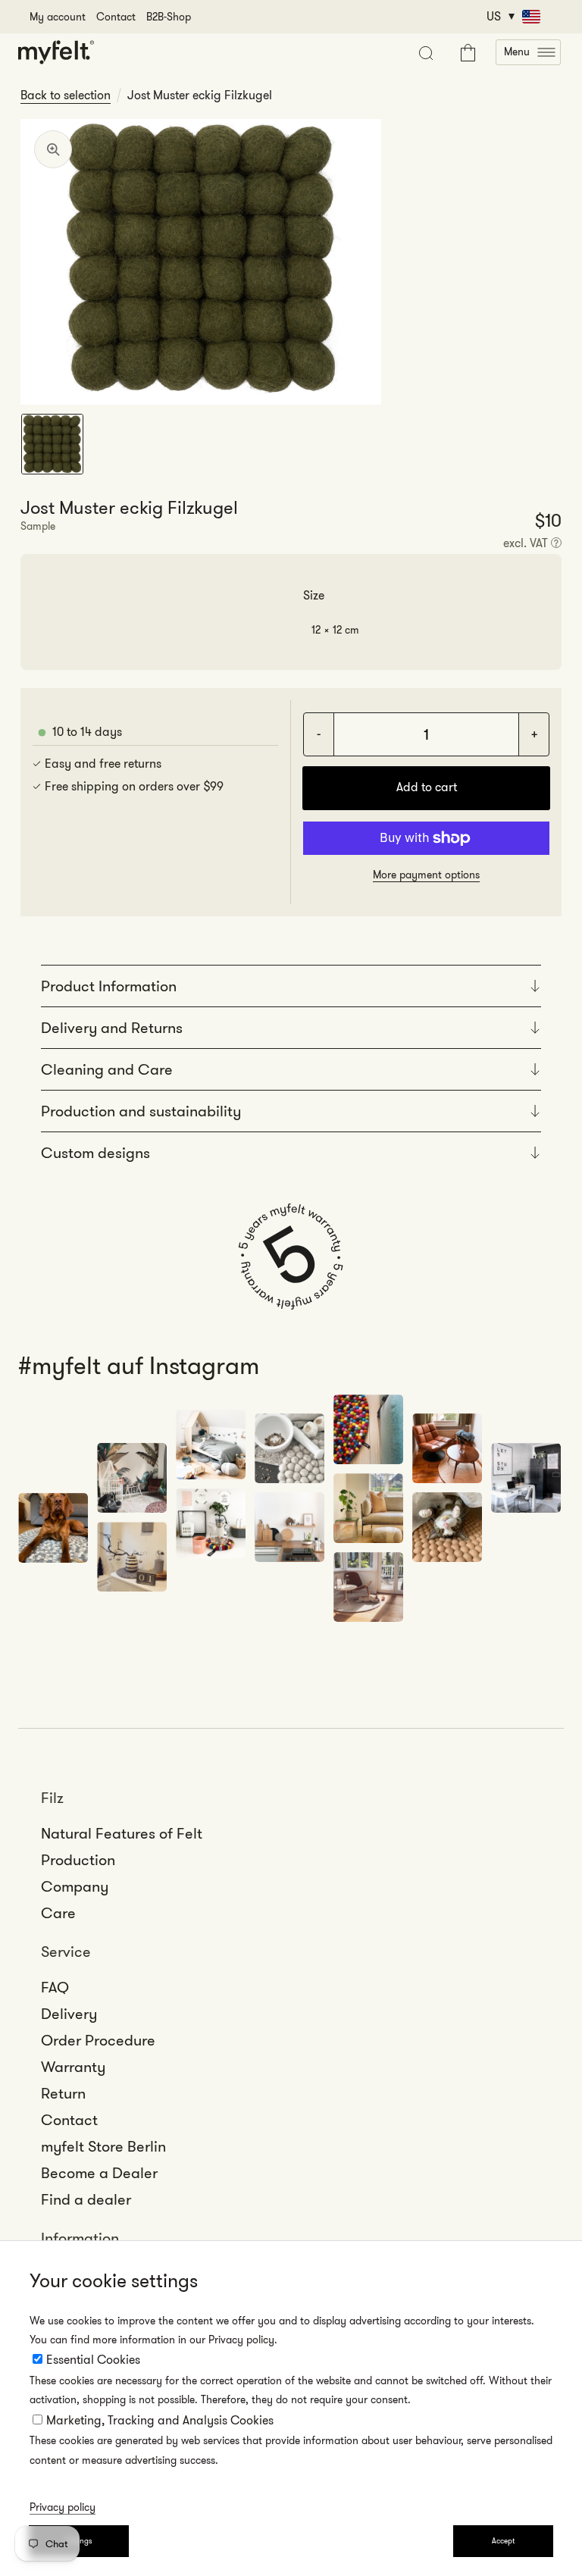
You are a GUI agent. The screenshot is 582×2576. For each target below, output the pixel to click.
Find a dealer (86, 2199)
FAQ (55, 1987)
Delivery (69, 2014)
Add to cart (427, 787)
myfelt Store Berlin (103, 2146)
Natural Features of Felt (122, 1833)
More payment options (426, 875)
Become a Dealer (99, 2173)
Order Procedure (98, 2040)
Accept (503, 2541)
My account (58, 17)
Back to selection (66, 95)
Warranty (73, 2067)
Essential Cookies (93, 2360)
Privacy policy (63, 2507)
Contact (116, 17)
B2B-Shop (169, 17)
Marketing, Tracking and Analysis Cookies (160, 2420)
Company (75, 1886)
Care (58, 1913)
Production (78, 1860)
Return (63, 2093)
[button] (528, 52)
